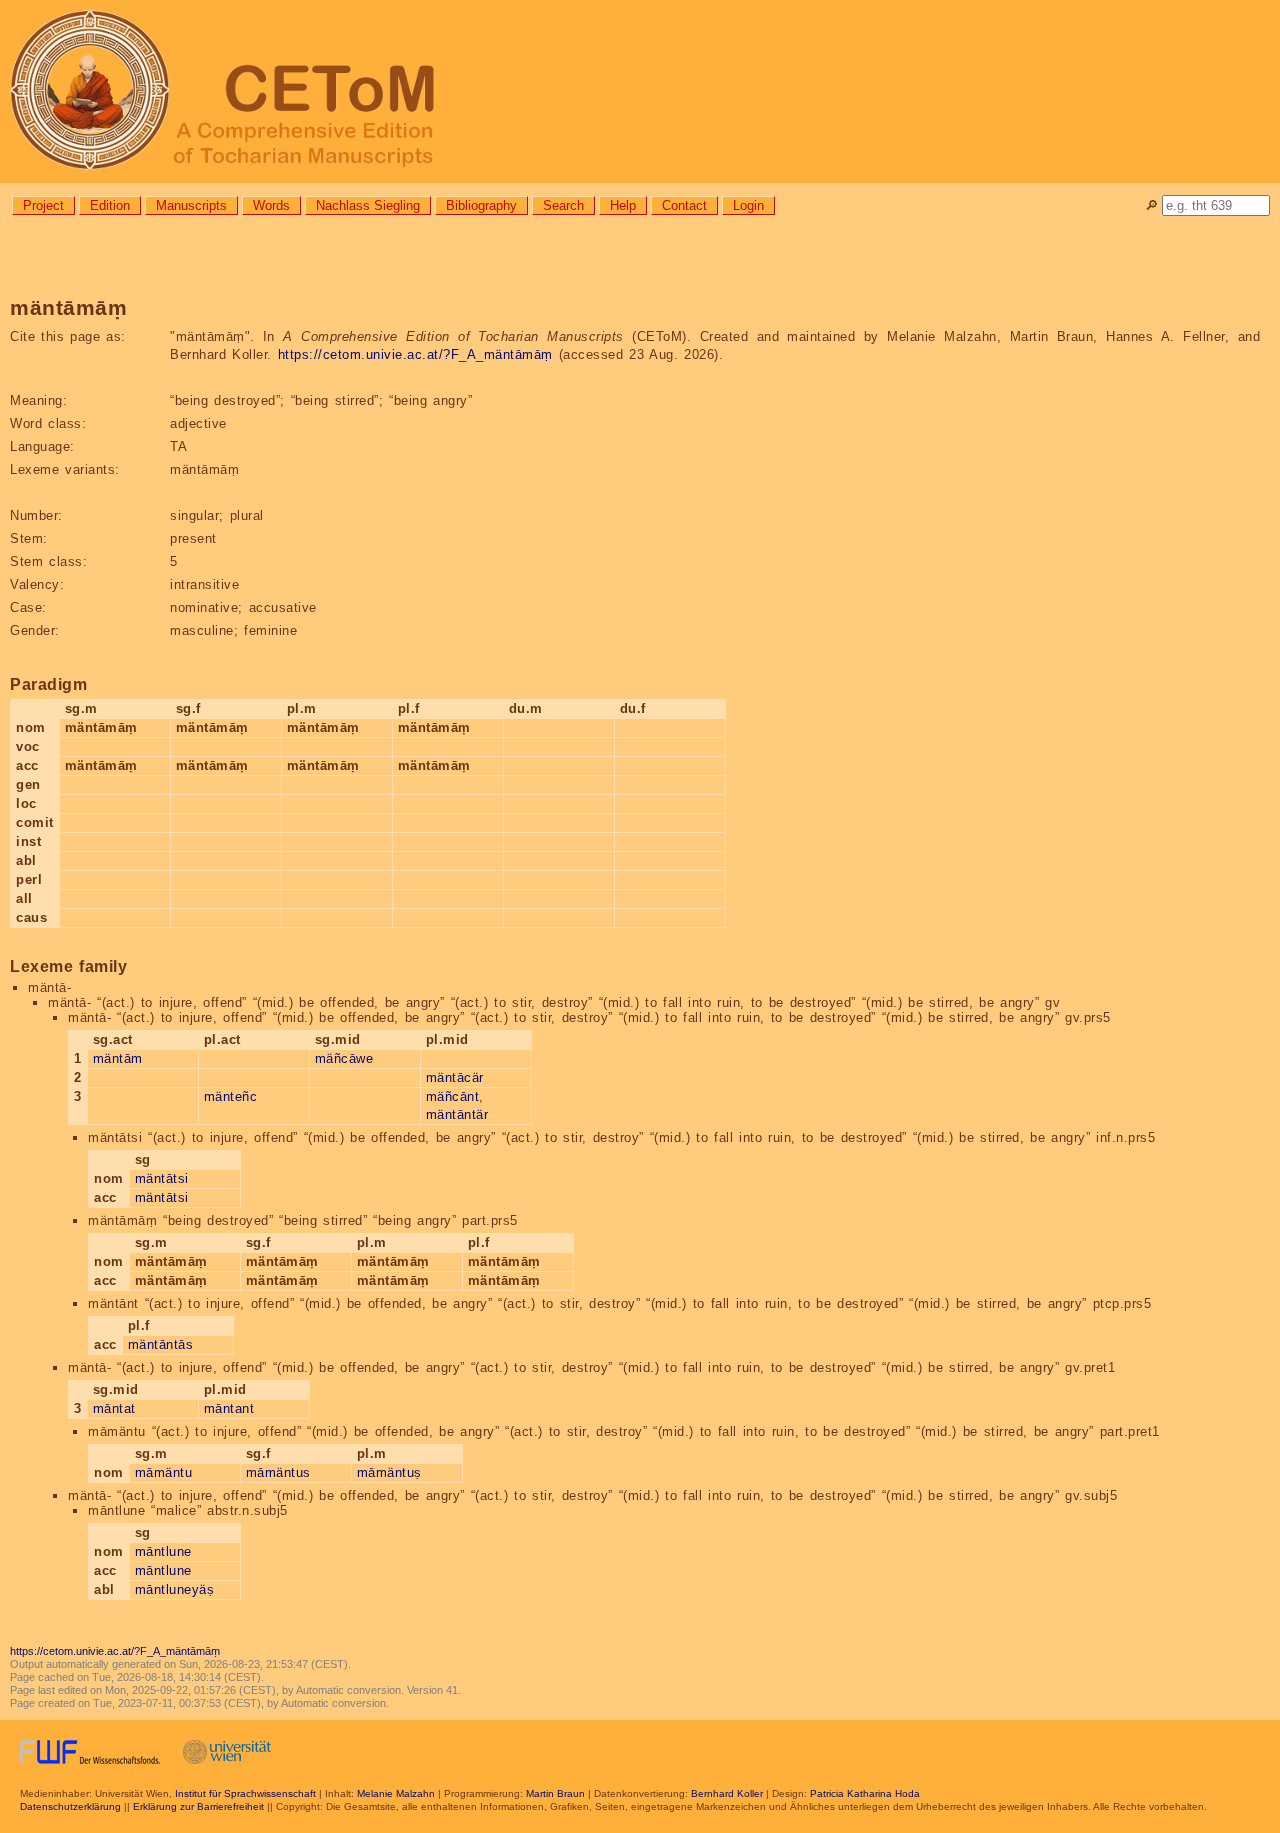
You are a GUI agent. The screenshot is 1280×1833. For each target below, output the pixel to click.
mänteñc (231, 1096)
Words (271, 205)
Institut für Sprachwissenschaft (245, 1793)
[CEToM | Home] (640, 91)
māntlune (163, 1551)
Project (43, 205)
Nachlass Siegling (368, 205)
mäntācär (455, 1077)
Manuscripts (191, 205)
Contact (684, 205)
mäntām (118, 1058)
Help (623, 205)
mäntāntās (161, 1344)
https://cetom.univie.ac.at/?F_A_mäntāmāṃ (415, 354)
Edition (110, 205)
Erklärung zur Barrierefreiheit (198, 1806)
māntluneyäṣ (175, 1589)
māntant (229, 1408)
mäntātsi (162, 1178)
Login (748, 205)
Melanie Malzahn (396, 1793)
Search (563, 205)
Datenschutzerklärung (70, 1806)
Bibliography (481, 205)
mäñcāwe (344, 1058)
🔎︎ (1151, 205)
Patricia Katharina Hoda (865, 1793)
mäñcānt (453, 1096)
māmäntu (164, 1472)
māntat (114, 1408)
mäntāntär (457, 1114)
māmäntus (278, 1472)
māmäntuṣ (389, 1472)
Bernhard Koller (727, 1793)
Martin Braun (555, 1793)
